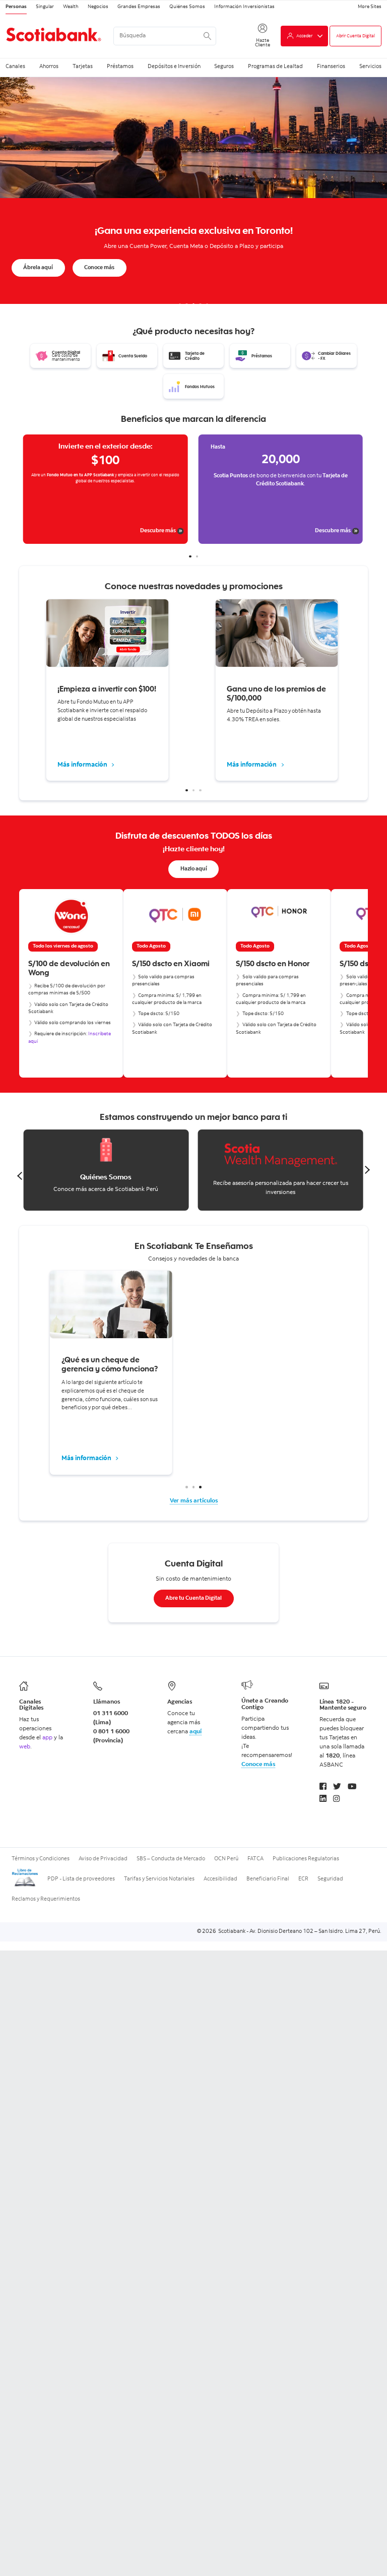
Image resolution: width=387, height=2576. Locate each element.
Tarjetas (83, 66)
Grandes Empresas (139, 7)
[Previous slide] (31, 983)
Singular (45, 7)
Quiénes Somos (187, 7)
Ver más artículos (194, 1501)
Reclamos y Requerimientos (46, 1899)
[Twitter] (337, 1787)
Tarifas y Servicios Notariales (159, 1879)
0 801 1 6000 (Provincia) (111, 1736)
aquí (196, 1732)
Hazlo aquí (194, 869)
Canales (15, 66)
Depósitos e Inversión (174, 66)
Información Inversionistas (244, 7)
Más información (83, 765)
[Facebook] (323, 1787)
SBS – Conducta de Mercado (171, 1859)
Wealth (71, 7)
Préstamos (120, 66)
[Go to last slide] (20, 1176)
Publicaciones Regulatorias (306, 1859)
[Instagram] (337, 1800)
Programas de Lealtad (275, 66)
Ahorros (49, 66)
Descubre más (26, 531)
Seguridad (330, 1879)
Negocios (98, 7)
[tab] (180, 305)
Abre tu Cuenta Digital (193, 1598)
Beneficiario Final (268, 1879)
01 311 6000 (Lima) (111, 1718)
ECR (303, 1879)
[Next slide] (356, 983)
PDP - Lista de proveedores (81, 1879)
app (47, 1738)
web (25, 1747)
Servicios (370, 66)
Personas (16, 7)
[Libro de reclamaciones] (25, 1886)
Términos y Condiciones (41, 1859)
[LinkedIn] (323, 1800)
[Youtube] (352, 1787)
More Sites (370, 7)
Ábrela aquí (38, 268)
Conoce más (99, 268)
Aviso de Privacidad (103, 1859)
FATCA (255, 1859)
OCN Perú (226, 1859)
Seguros (224, 66)
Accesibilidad (220, 1879)
